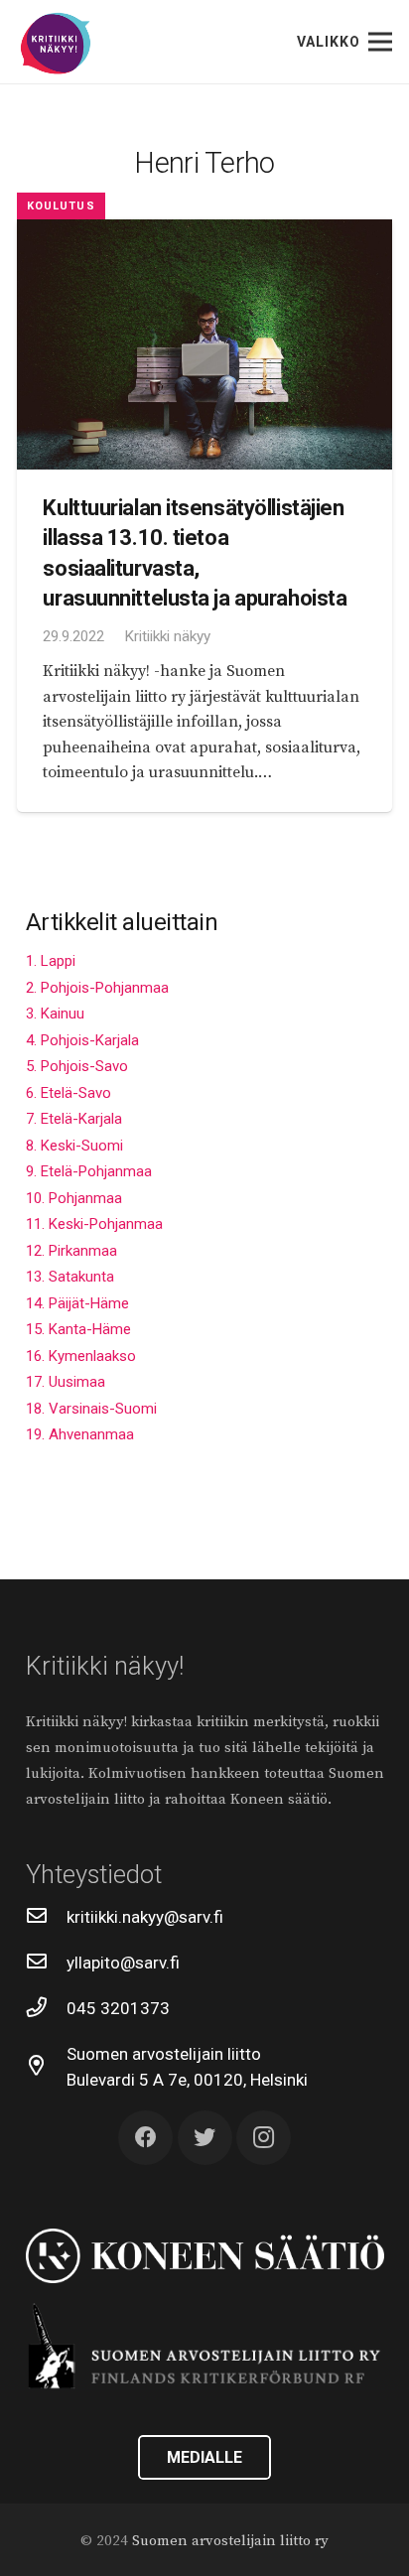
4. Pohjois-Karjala (82, 1040)
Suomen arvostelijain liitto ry (230, 2541)
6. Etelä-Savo (68, 1093)
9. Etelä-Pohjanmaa (89, 1171)
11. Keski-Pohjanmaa (94, 1224)
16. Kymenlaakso (81, 1356)
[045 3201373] (47, 2008)
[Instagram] (264, 2138)
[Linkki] (56, 44)
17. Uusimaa (66, 1382)
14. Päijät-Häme (77, 1303)
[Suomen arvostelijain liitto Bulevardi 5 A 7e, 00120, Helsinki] (47, 2067)
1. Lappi (51, 961)
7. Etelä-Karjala (74, 1119)
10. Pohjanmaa (74, 1198)
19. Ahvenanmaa (80, 1434)
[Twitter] (205, 2138)
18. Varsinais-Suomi (91, 1409)
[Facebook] (145, 2138)
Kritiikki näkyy (167, 636)
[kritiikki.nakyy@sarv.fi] (47, 1917)
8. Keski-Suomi (74, 1146)
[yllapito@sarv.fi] (47, 1963)
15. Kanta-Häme (78, 1329)
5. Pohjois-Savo (77, 1066)
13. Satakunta (70, 1277)
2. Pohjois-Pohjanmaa (97, 988)
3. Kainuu (55, 1014)
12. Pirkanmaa (71, 1251)
